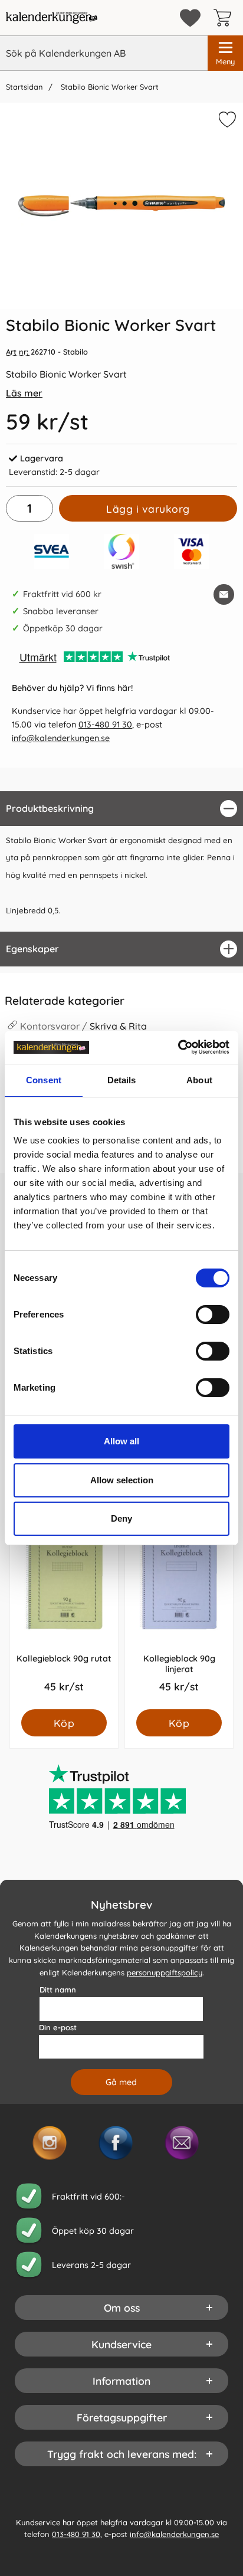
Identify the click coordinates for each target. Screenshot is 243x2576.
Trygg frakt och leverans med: (122, 2453)
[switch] (213, 1315)
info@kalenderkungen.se (61, 738)
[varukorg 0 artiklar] (225, 18)
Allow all (121, 1441)
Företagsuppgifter (122, 2417)
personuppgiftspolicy (165, 1972)
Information (121, 2380)
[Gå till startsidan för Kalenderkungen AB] (52, 18)
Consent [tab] (44, 1080)
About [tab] (199, 1080)
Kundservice (121, 2344)
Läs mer (24, 393)
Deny (121, 1518)
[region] (121, 809)
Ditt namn (58, 1989)
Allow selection (122, 1480)
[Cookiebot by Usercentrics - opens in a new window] (178, 1047)
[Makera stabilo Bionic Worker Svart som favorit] (226, 122)
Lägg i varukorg (148, 509)
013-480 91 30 (105, 725)
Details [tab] (122, 1080)
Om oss (122, 2307)
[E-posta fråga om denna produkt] (224, 594)
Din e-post (58, 2027)
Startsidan (24, 87)
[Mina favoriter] (190, 18)
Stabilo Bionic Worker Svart (109, 87)
